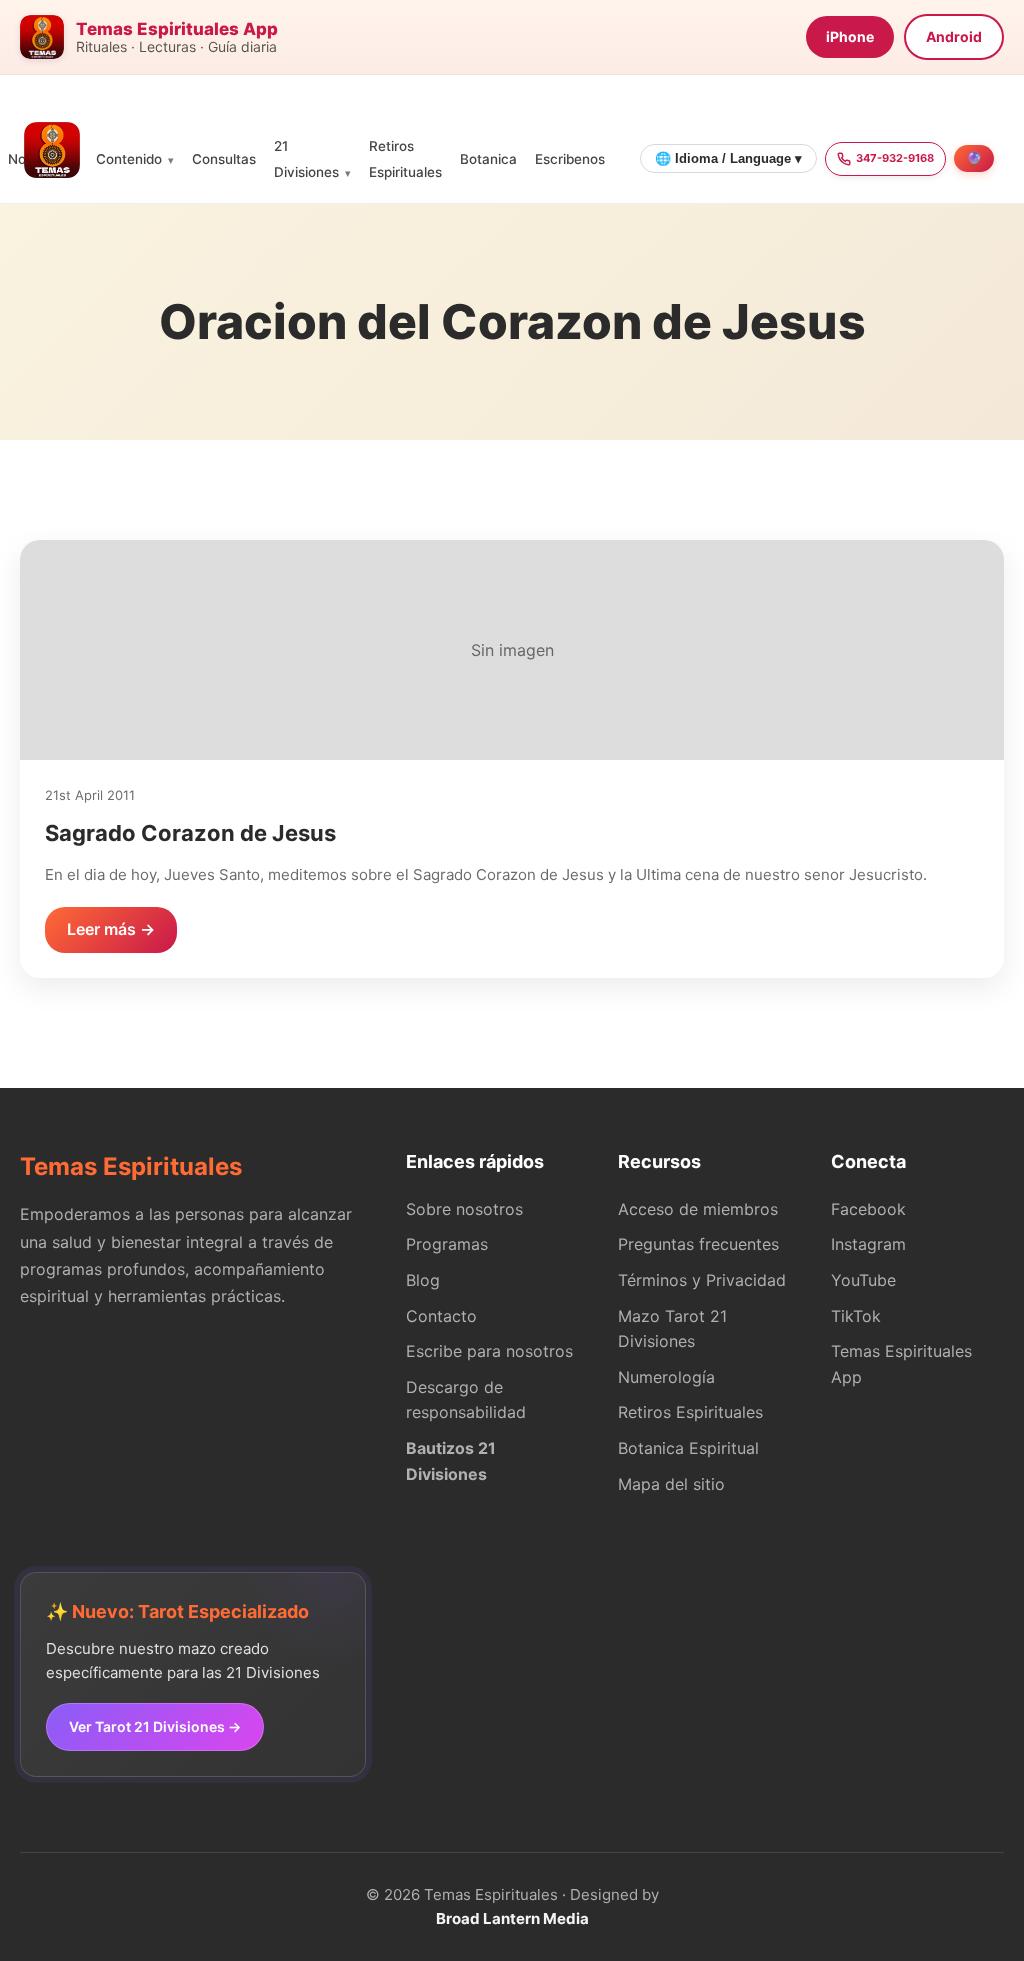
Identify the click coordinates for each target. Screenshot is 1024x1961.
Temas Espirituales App (901, 1364)
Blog (423, 1280)
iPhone (850, 36)
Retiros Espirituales (690, 1412)
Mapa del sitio (671, 1484)
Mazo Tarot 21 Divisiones (672, 1329)
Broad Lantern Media (512, 1918)
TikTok (856, 1316)
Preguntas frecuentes (698, 1244)
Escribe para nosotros (489, 1351)
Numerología (666, 1377)
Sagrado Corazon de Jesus (190, 833)
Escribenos (570, 159)
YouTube (863, 1280)
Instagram (868, 1244)
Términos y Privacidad (702, 1280)
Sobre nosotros (464, 1209)
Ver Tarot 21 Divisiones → (155, 1726)
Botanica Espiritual (688, 1448)
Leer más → (111, 929)
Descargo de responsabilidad (466, 1400)
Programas (447, 1244)
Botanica (488, 159)
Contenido (129, 159)
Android (954, 36)
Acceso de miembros (698, 1209)
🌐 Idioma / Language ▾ (728, 158)
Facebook (868, 1209)
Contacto (441, 1316)
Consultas (224, 159)
